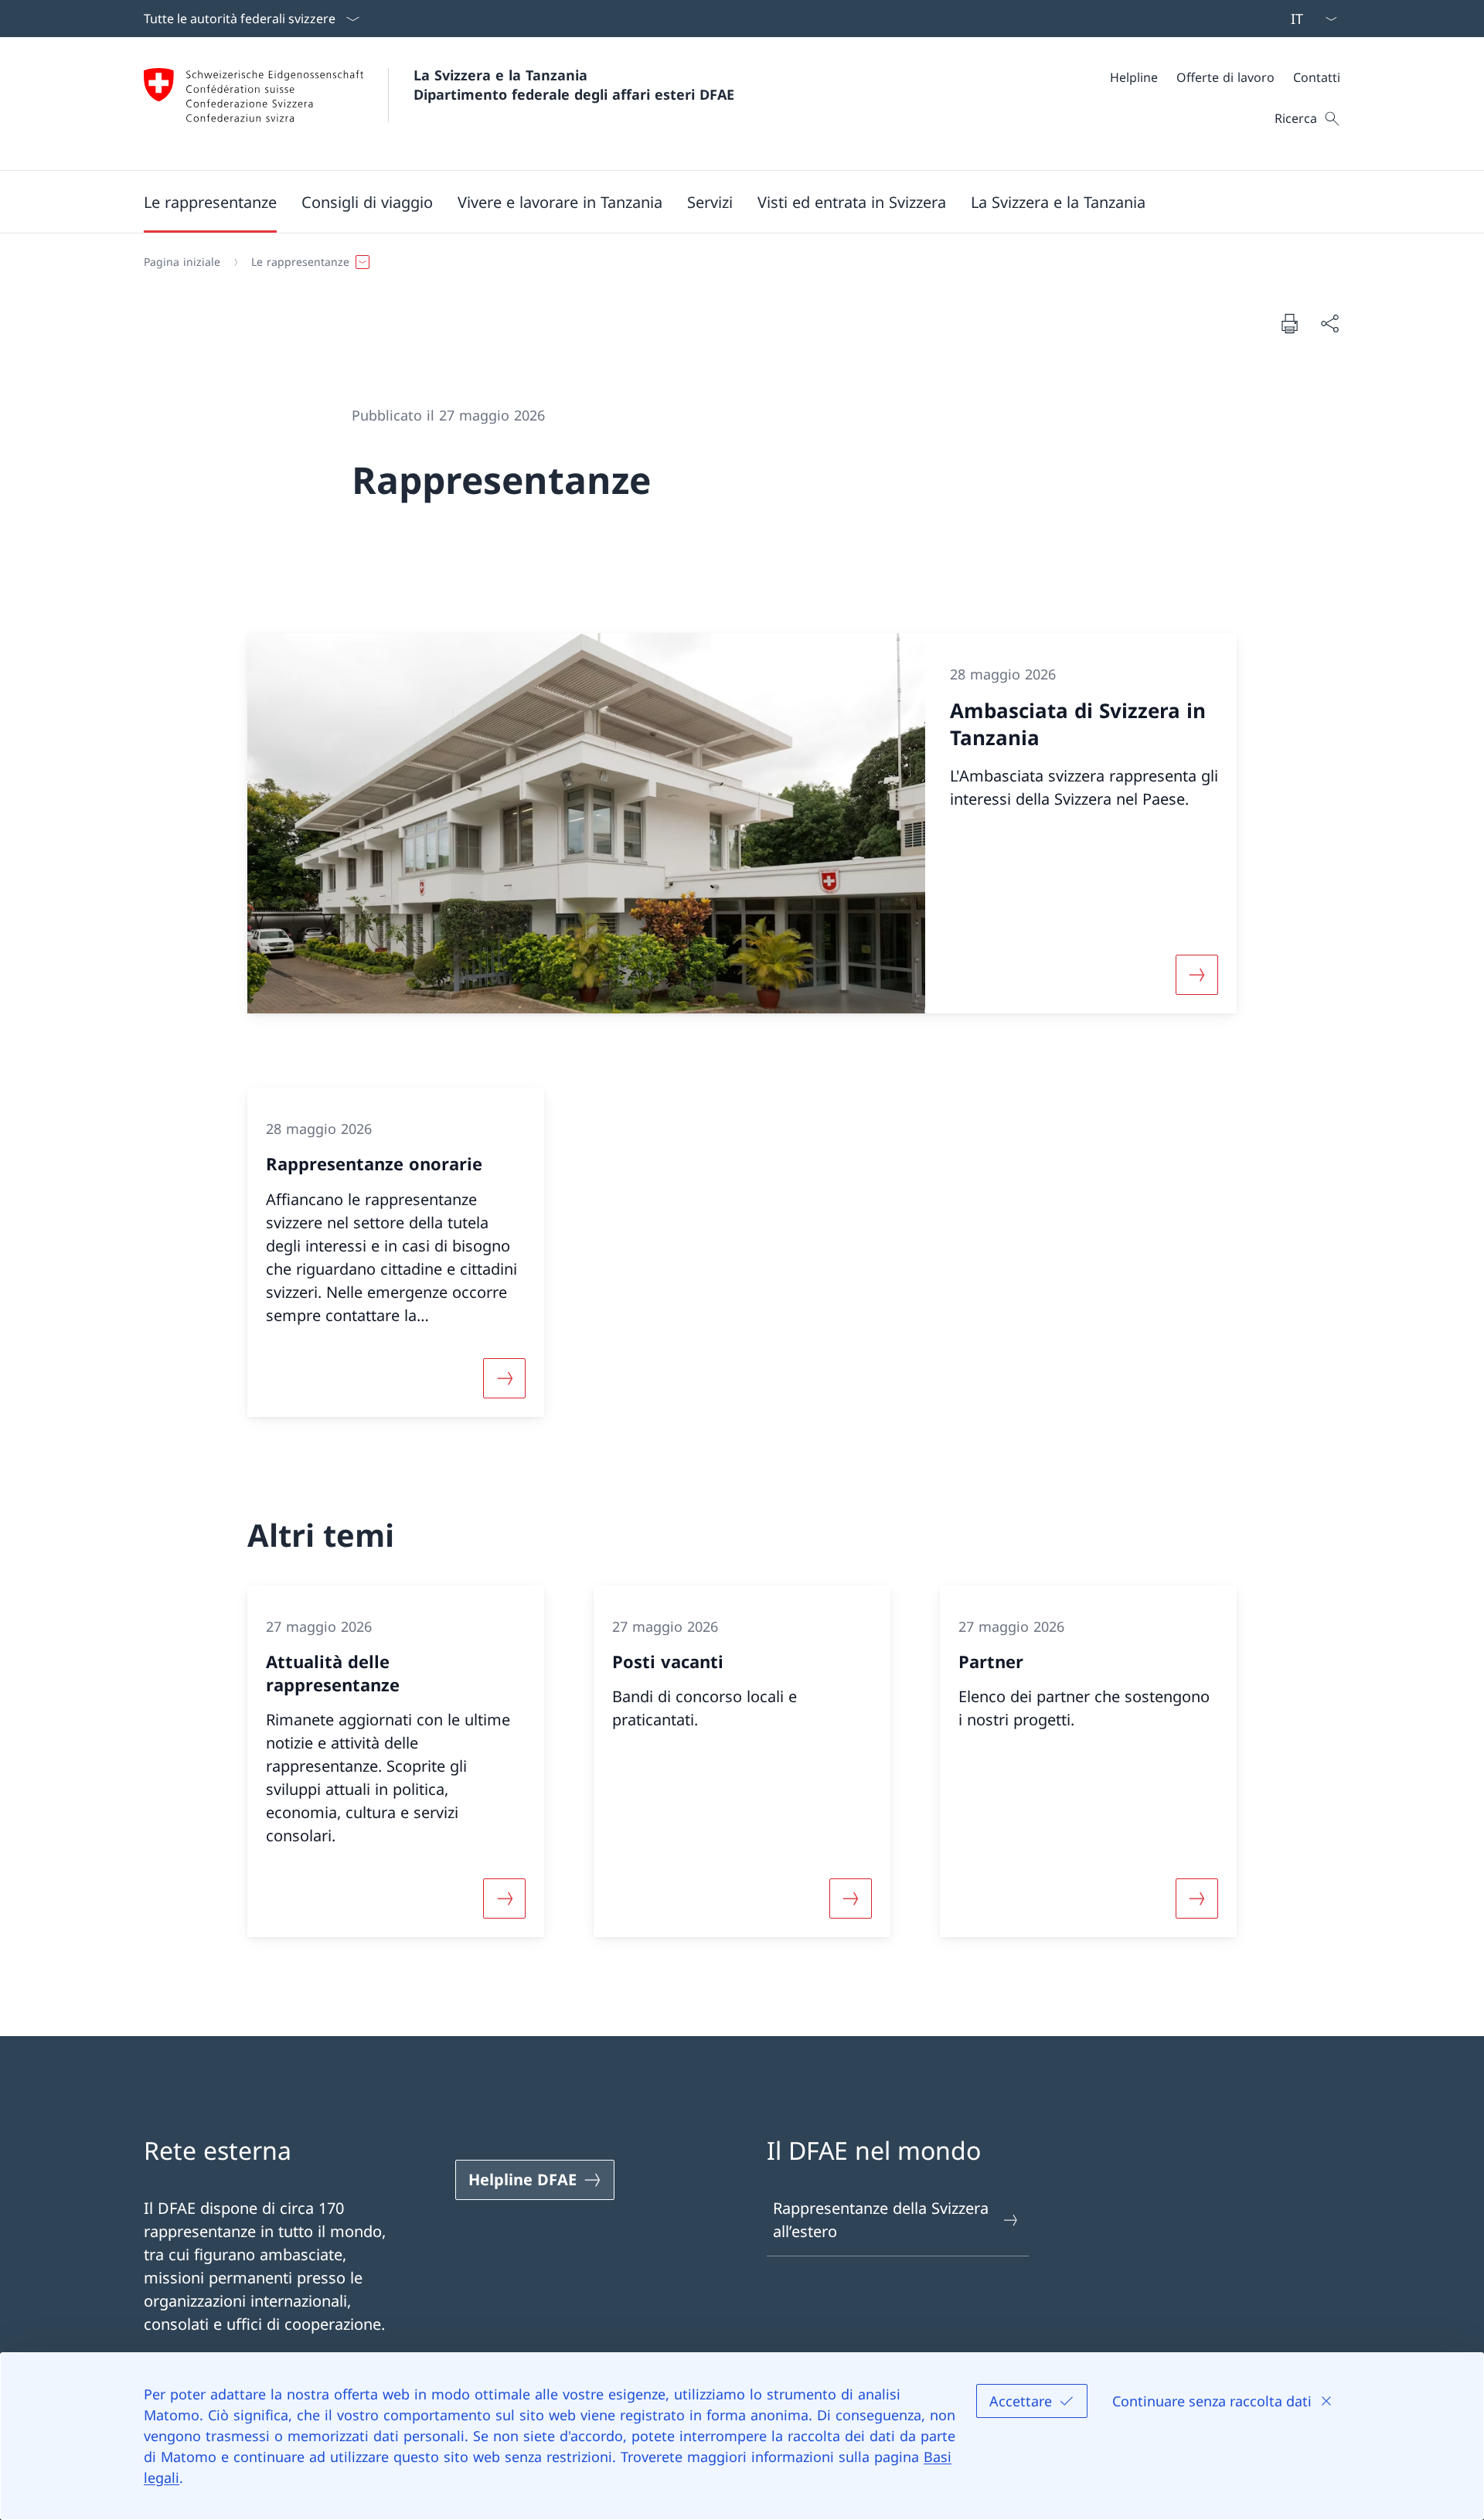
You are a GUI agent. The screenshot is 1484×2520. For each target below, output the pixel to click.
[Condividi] (1329, 323)
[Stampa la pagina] (1289, 323)
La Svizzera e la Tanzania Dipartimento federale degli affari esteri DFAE (574, 85)
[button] (210, 202)
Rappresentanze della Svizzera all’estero (881, 2220)
